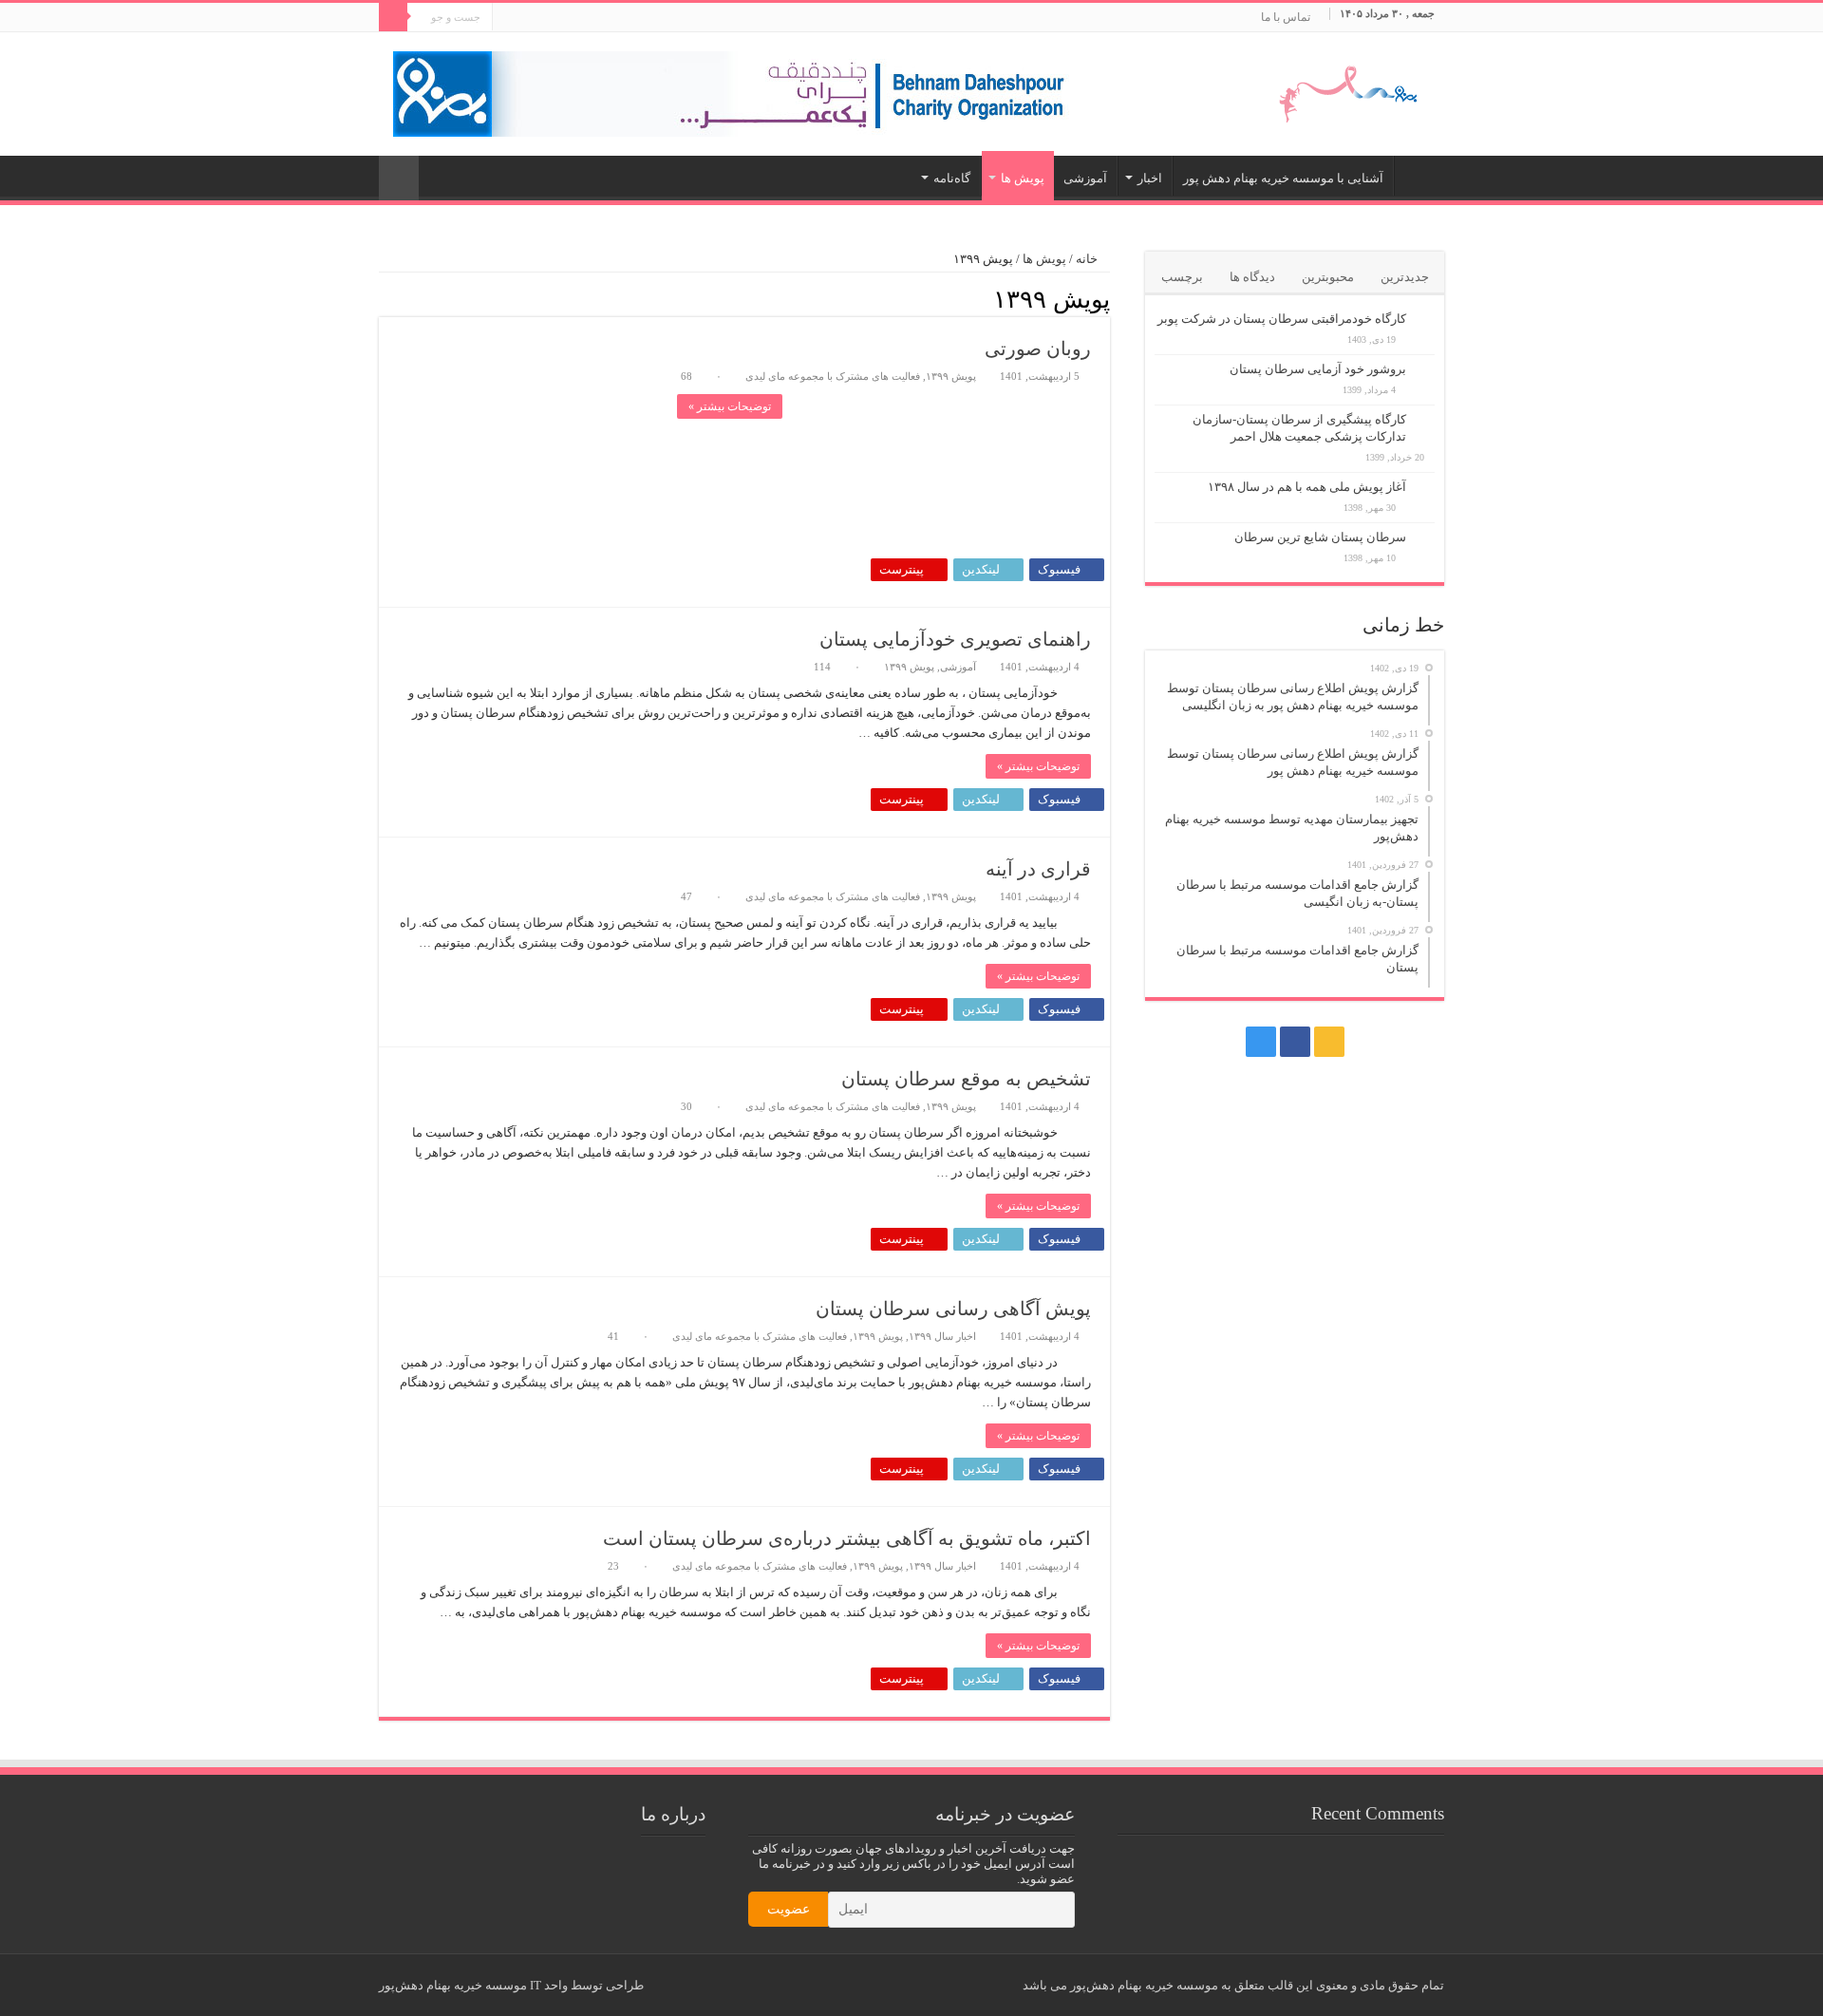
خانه (1088, 259)
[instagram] (507, 18)
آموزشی (1085, 178)
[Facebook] (525, 18)
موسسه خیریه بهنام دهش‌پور (453, 1985)
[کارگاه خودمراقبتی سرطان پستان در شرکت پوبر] (1425, 320)
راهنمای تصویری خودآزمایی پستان (955, 639)
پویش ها (1023, 178)
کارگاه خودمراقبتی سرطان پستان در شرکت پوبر (1282, 319)
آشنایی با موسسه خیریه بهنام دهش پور (1283, 178)
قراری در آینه (1038, 869)
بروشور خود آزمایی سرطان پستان (1318, 369)
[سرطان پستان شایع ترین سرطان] (1425, 538)
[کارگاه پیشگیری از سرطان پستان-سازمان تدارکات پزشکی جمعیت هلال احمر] (1425, 421)
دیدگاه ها (1252, 277)
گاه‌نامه (952, 178)
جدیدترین (1405, 277)
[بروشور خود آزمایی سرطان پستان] (1425, 370)
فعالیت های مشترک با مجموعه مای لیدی (833, 376)
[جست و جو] (393, 17)
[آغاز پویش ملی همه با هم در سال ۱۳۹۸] (1425, 488)
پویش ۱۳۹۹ (951, 376)
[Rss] (543, 18)
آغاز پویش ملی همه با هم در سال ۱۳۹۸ (1307, 487)
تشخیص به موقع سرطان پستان (966, 1079)
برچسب (1182, 277)
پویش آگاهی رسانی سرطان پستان (953, 1309)
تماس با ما (1286, 17)
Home (1419, 176)
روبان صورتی (1038, 349)
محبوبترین (1328, 277)
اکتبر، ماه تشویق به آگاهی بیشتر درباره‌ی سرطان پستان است (847, 1538)
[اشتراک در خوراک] (384, 298)
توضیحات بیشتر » (730, 406)
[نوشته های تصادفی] (399, 178)
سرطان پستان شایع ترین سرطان (1320, 537)
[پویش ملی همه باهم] (1340, 90)
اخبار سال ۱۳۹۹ (942, 1336)
